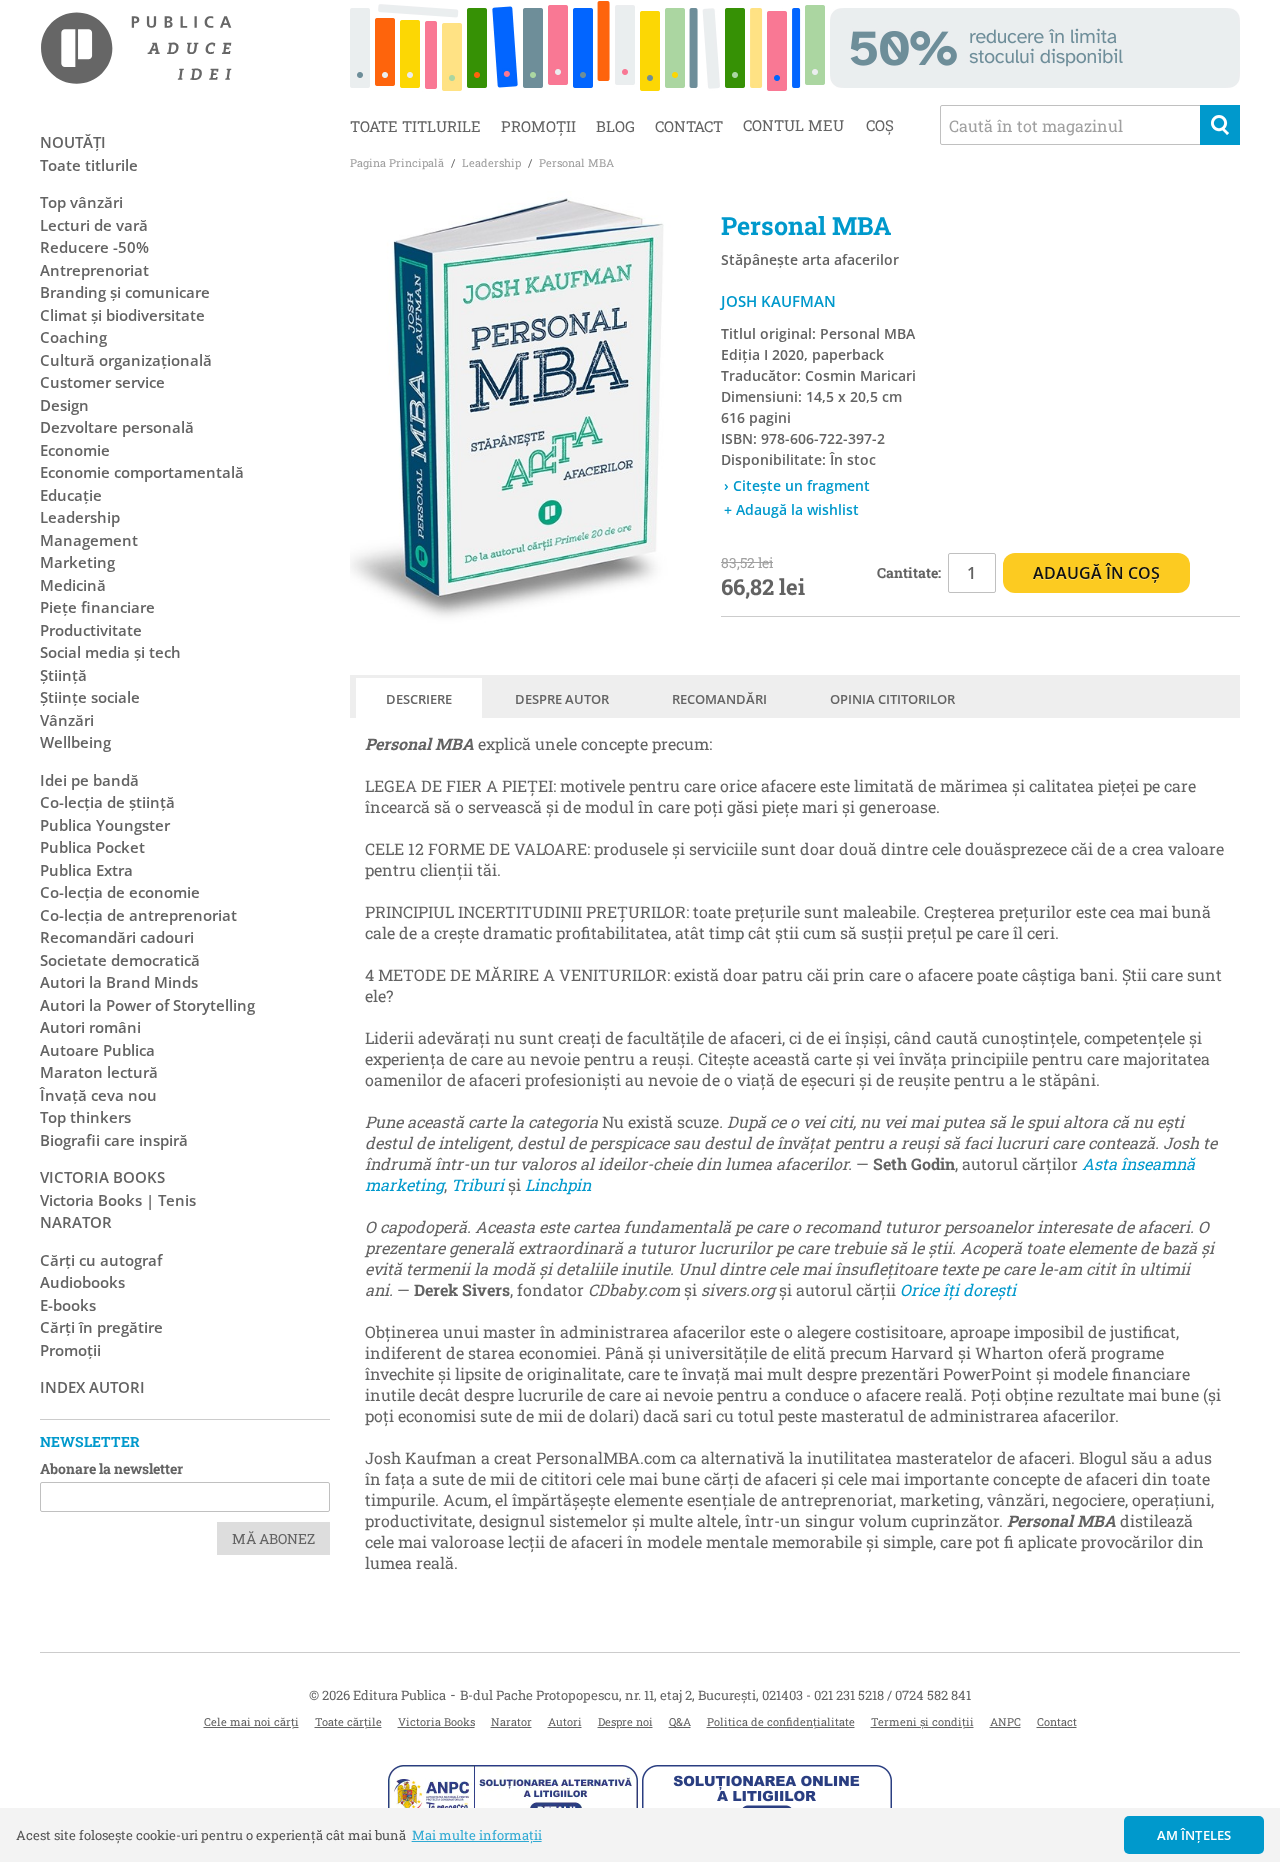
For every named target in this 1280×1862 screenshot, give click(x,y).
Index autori (92, 1387)
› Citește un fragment (797, 485)
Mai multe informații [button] (477, 1835)
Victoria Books (436, 1721)
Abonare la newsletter (111, 1468)
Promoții (538, 126)
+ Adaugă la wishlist (791, 509)
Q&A (680, 1721)
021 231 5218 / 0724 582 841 (892, 1695)
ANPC (1005, 1721)
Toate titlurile (415, 126)
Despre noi (625, 1721)
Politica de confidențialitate (781, 1721)
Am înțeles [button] (1194, 1835)
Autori (565, 1721)
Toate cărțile (348, 1721)
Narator (511, 1721)
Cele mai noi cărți (251, 1721)
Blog (615, 126)
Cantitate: (909, 572)
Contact (689, 126)
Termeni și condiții (922, 1721)
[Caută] (1220, 125)
